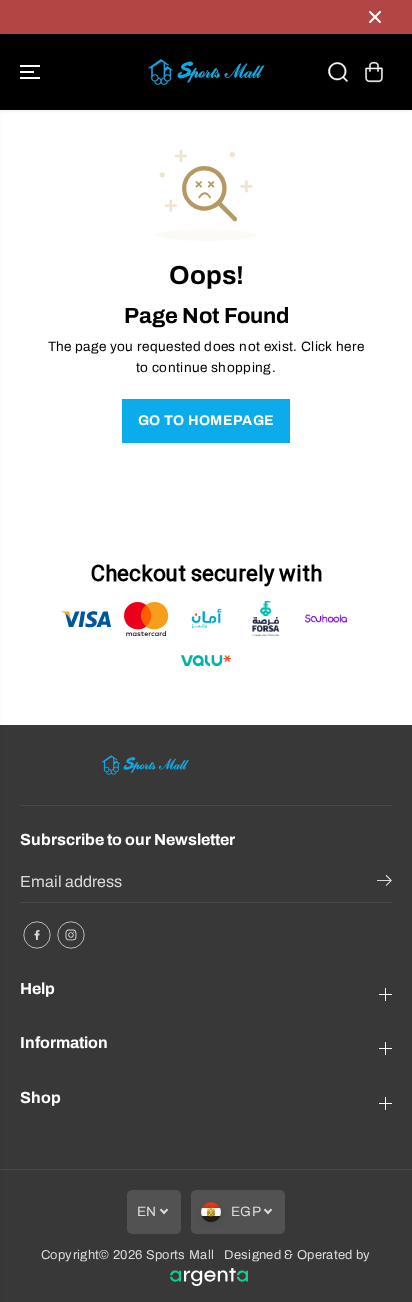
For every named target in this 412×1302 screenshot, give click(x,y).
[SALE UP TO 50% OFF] (186, 17)
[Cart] (374, 72)
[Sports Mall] (206, 72)
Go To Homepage (206, 420)
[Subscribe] (384, 884)
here (350, 346)
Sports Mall (180, 1255)
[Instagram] (71, 935)
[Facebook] (37, 935)
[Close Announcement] (375, 17)
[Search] (338, 72)
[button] (32, 72)
